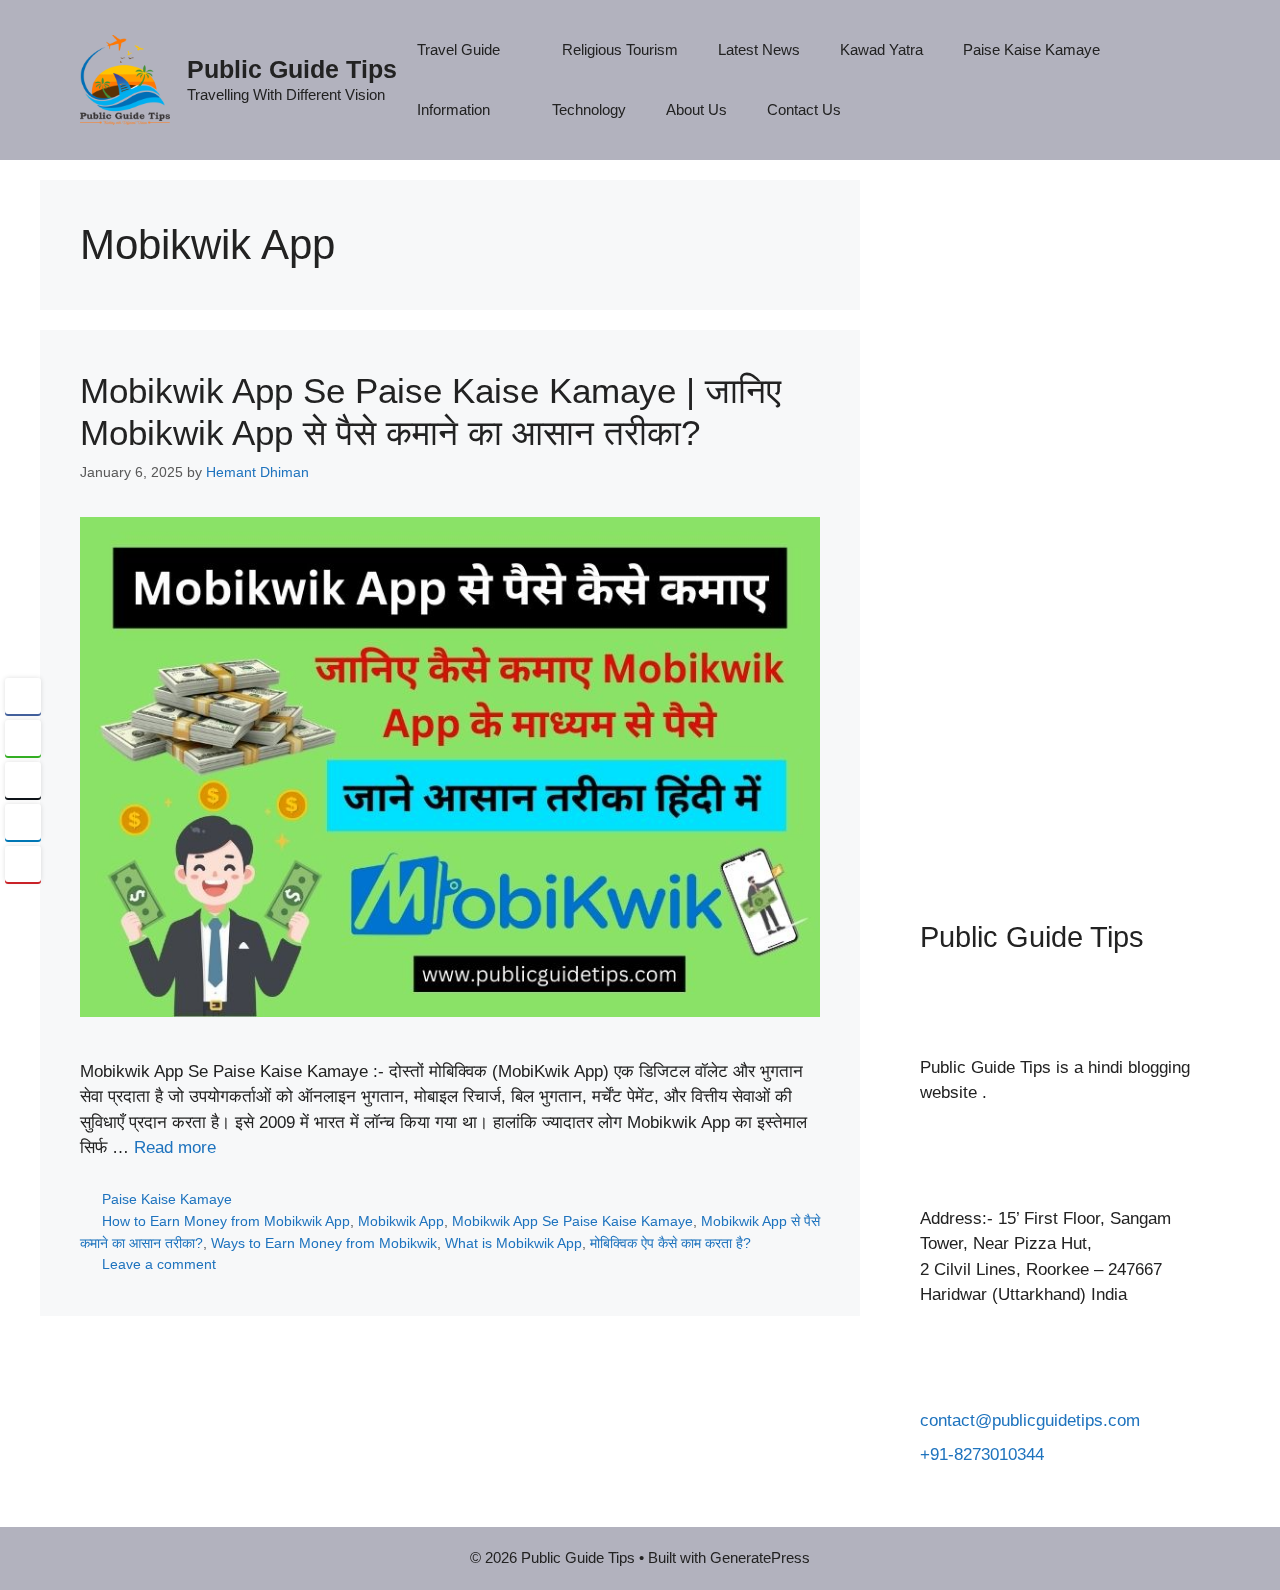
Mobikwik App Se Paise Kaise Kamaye (572, 1221)
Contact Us (804, 109)
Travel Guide (458, 49)
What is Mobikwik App (513, 1243)
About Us (696, 109)
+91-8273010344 (982, 1454)
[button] (23, 903)
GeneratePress (760, 1557)
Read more (175, 1147)
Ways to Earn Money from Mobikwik (324, 1243)
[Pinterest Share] (23, 864)
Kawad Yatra (881, 49)
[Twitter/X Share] (23, 780)
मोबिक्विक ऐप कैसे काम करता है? (670, 1243)
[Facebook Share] (23, 696)
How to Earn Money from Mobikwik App (226, 1221)
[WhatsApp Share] (23, 738)
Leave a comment (159, 1264)
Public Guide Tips (292, 69)
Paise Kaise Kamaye (1031, 49)
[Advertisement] (1060, 520)
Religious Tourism (620, 49)
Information (453, 109)
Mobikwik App (401, 1221)
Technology (589, 109)
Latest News (759, 49)
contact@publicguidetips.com (1030, 1420)
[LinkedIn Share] (23, 822)
